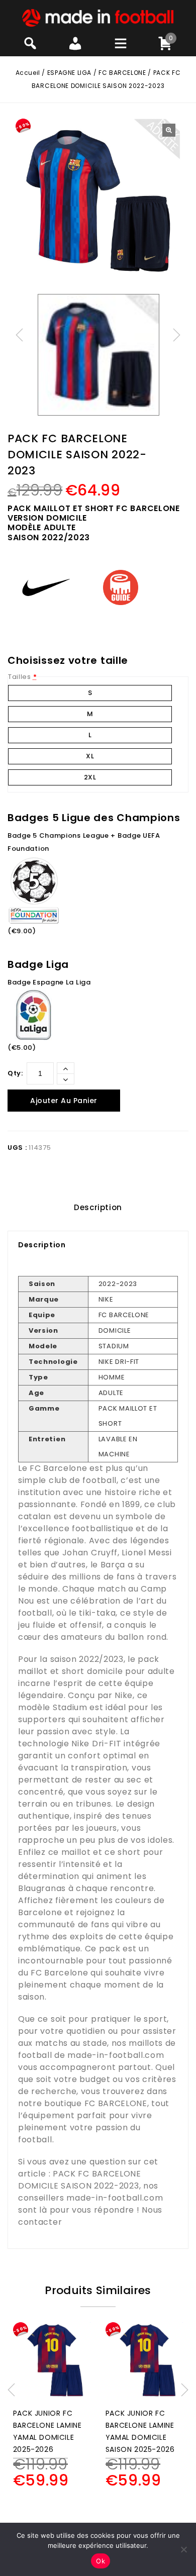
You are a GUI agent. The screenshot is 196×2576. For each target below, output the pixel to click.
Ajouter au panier (64, 1101)
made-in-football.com (116, 2055)
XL (90, 756)
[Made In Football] (98, 17)
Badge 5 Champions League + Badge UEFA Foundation (84, 842)
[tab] (98, 1208)
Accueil (28, 73)
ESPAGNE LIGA (69, 73)
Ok (101, 2561)
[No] (183, 2549)
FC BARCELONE (122, 73)
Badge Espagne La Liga (49, 982)
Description (98, 1207)
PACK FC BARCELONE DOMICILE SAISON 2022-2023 (80, 2180)
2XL (90, 777)
